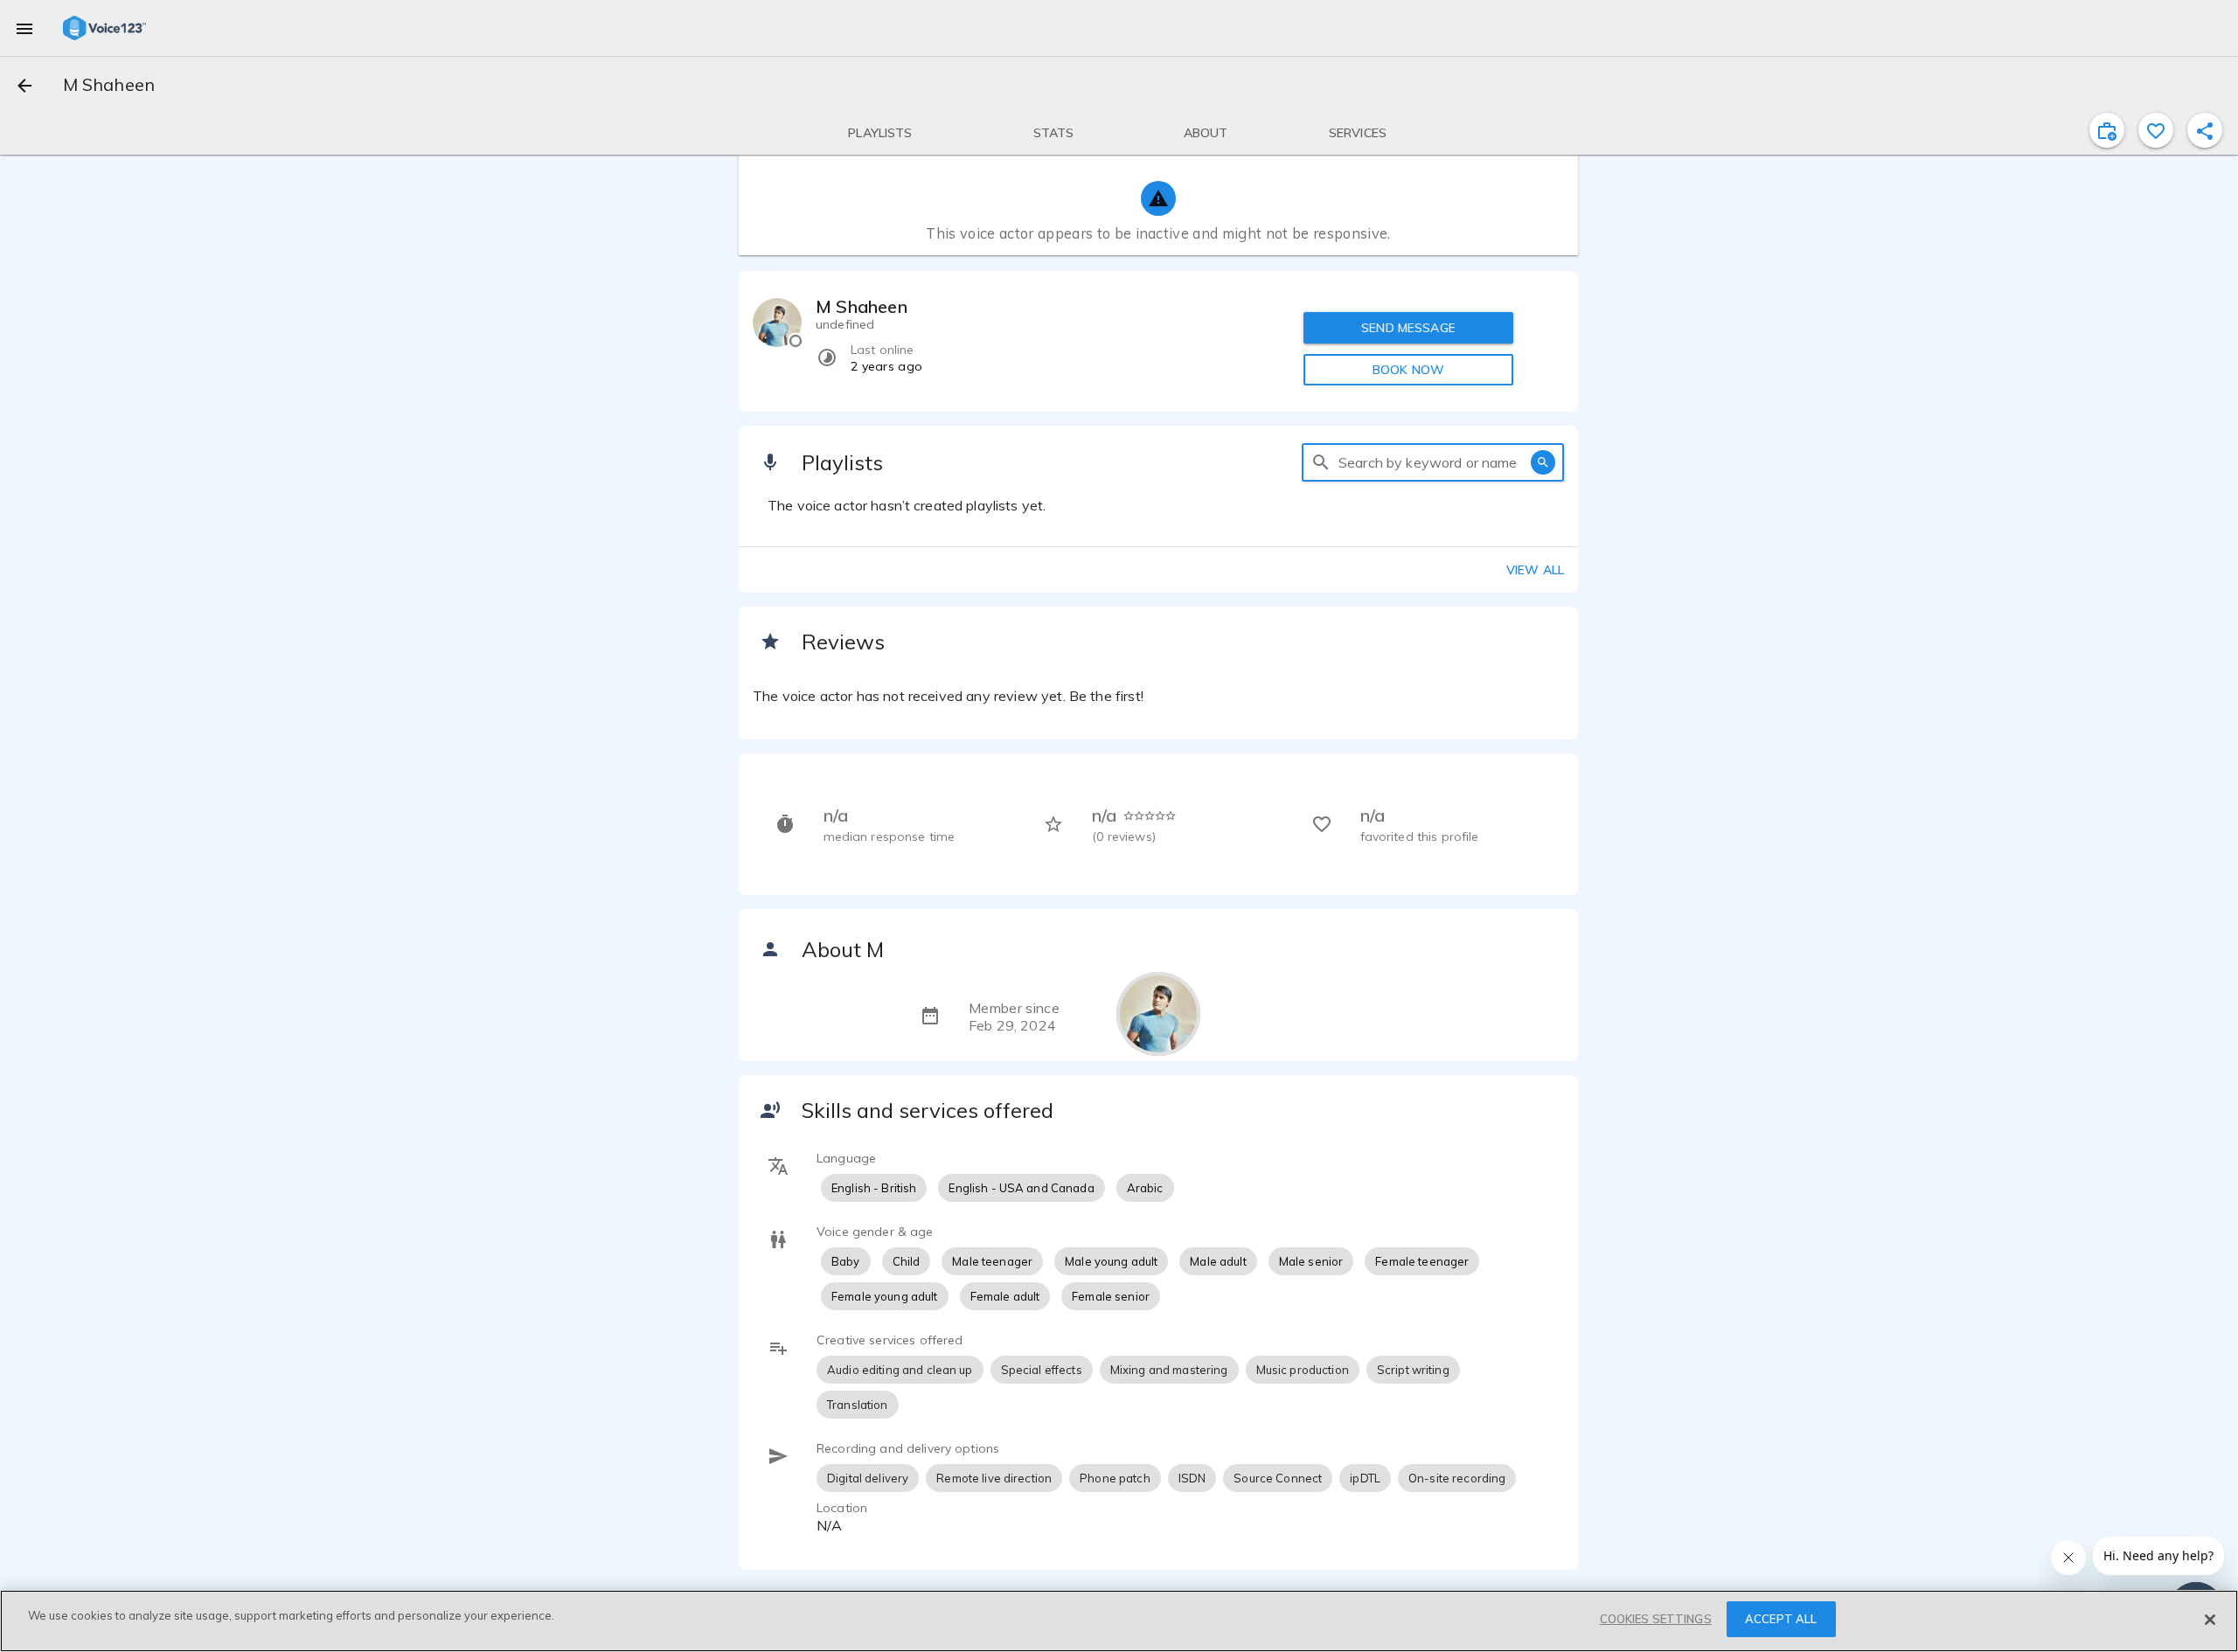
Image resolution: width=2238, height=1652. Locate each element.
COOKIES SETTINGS (1656, 1619)
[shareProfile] (2205, 130)
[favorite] (2156, 130)
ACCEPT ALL (1781, 1619)
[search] (1321, 462)
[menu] (24, 28)
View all (1535, 570)
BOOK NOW (1408, 370)
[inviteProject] (2107, 130)
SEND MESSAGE (1408, 328)
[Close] (2210, 1620)
